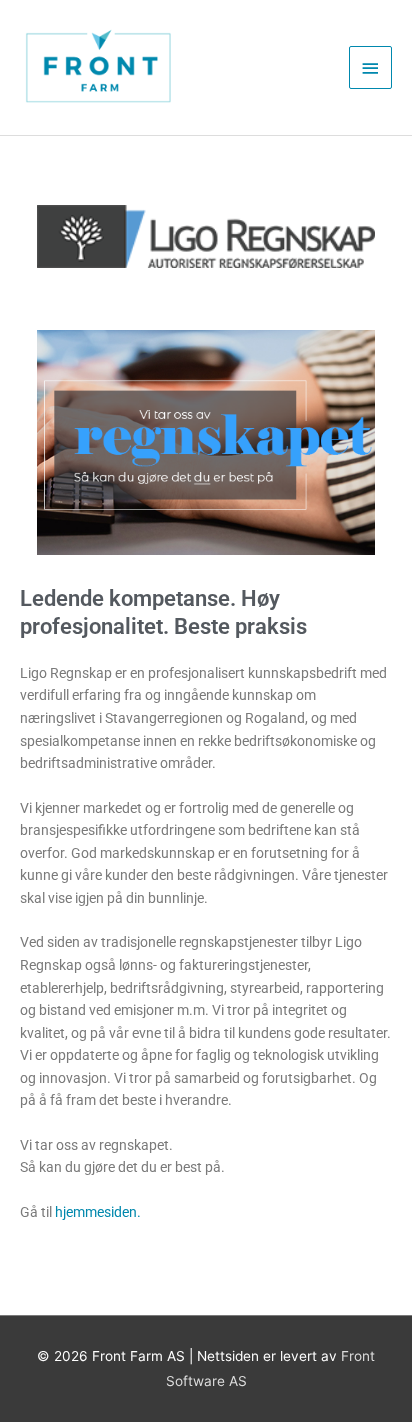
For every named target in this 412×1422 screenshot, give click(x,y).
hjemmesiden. (98, 1212)
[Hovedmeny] (371, 67)
